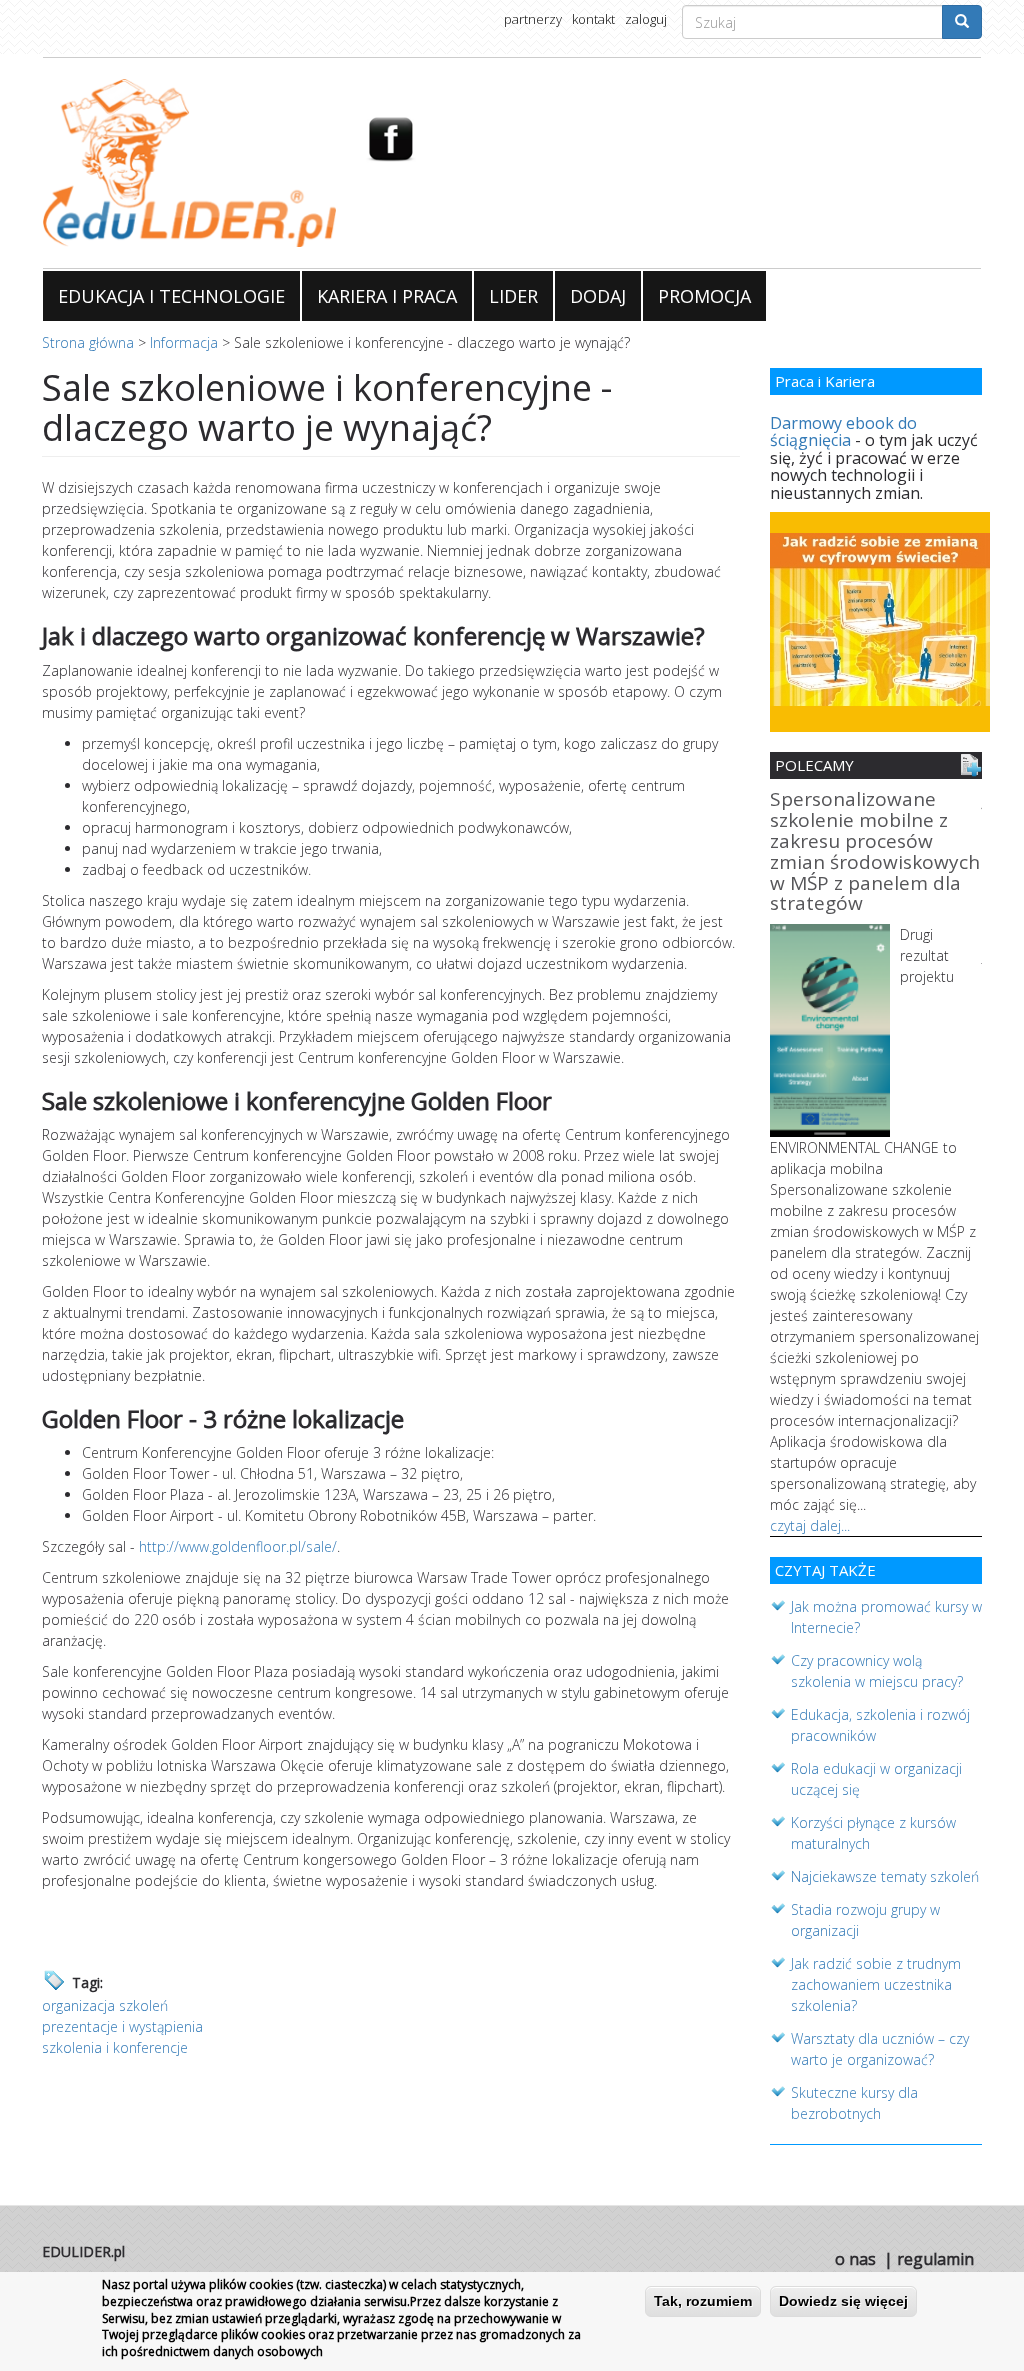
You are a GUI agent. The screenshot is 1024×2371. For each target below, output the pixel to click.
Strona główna (88, 342)
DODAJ (598, 296)
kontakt (593, 19)
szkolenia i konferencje (115, 2047)
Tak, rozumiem (703, 2301)
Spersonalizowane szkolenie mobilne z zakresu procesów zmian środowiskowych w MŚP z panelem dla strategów (875, 852)
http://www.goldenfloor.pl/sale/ (238, 1546)
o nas (855, 2259)
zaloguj (646, 19)
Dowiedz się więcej (843, 2301)
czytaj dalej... (810, 1525)
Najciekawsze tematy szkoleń (885, 1876)
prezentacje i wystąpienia (122, 2026)
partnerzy (533, 19)
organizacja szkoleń (105, 2005)
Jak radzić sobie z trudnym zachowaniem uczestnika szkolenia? (876, 1984)
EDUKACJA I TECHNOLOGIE (171, 296)
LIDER (513, 296)
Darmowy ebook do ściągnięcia (843, 432)
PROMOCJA (704, 296)
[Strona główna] (189, 163)
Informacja (184, 342)
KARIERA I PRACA (387, 296)
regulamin (935, 2259)
